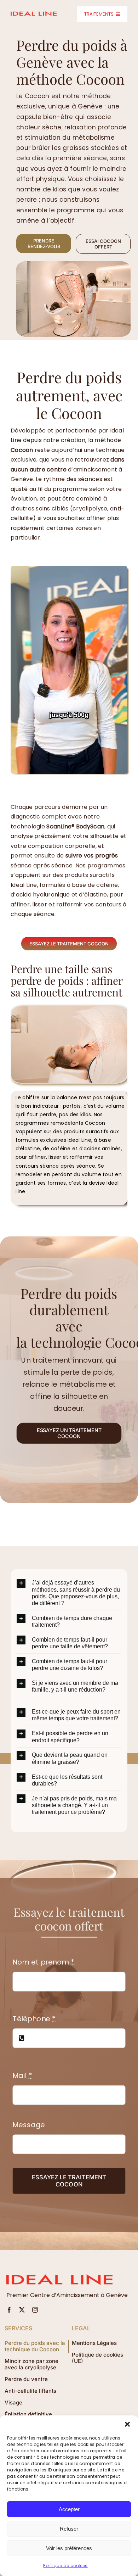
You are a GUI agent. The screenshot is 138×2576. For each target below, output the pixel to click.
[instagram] (35, 2310)
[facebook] (9, 2310)
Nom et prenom (43, 1962)
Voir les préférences (69, 2548)
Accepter (69, 2509)
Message (28, 2125)
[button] (127, 2424)
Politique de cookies (65, 2566)
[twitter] (22, 2310)
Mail (22, 2076)
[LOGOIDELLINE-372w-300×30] (34, 14)
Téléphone (34, 2019)
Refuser (69, 2529)
